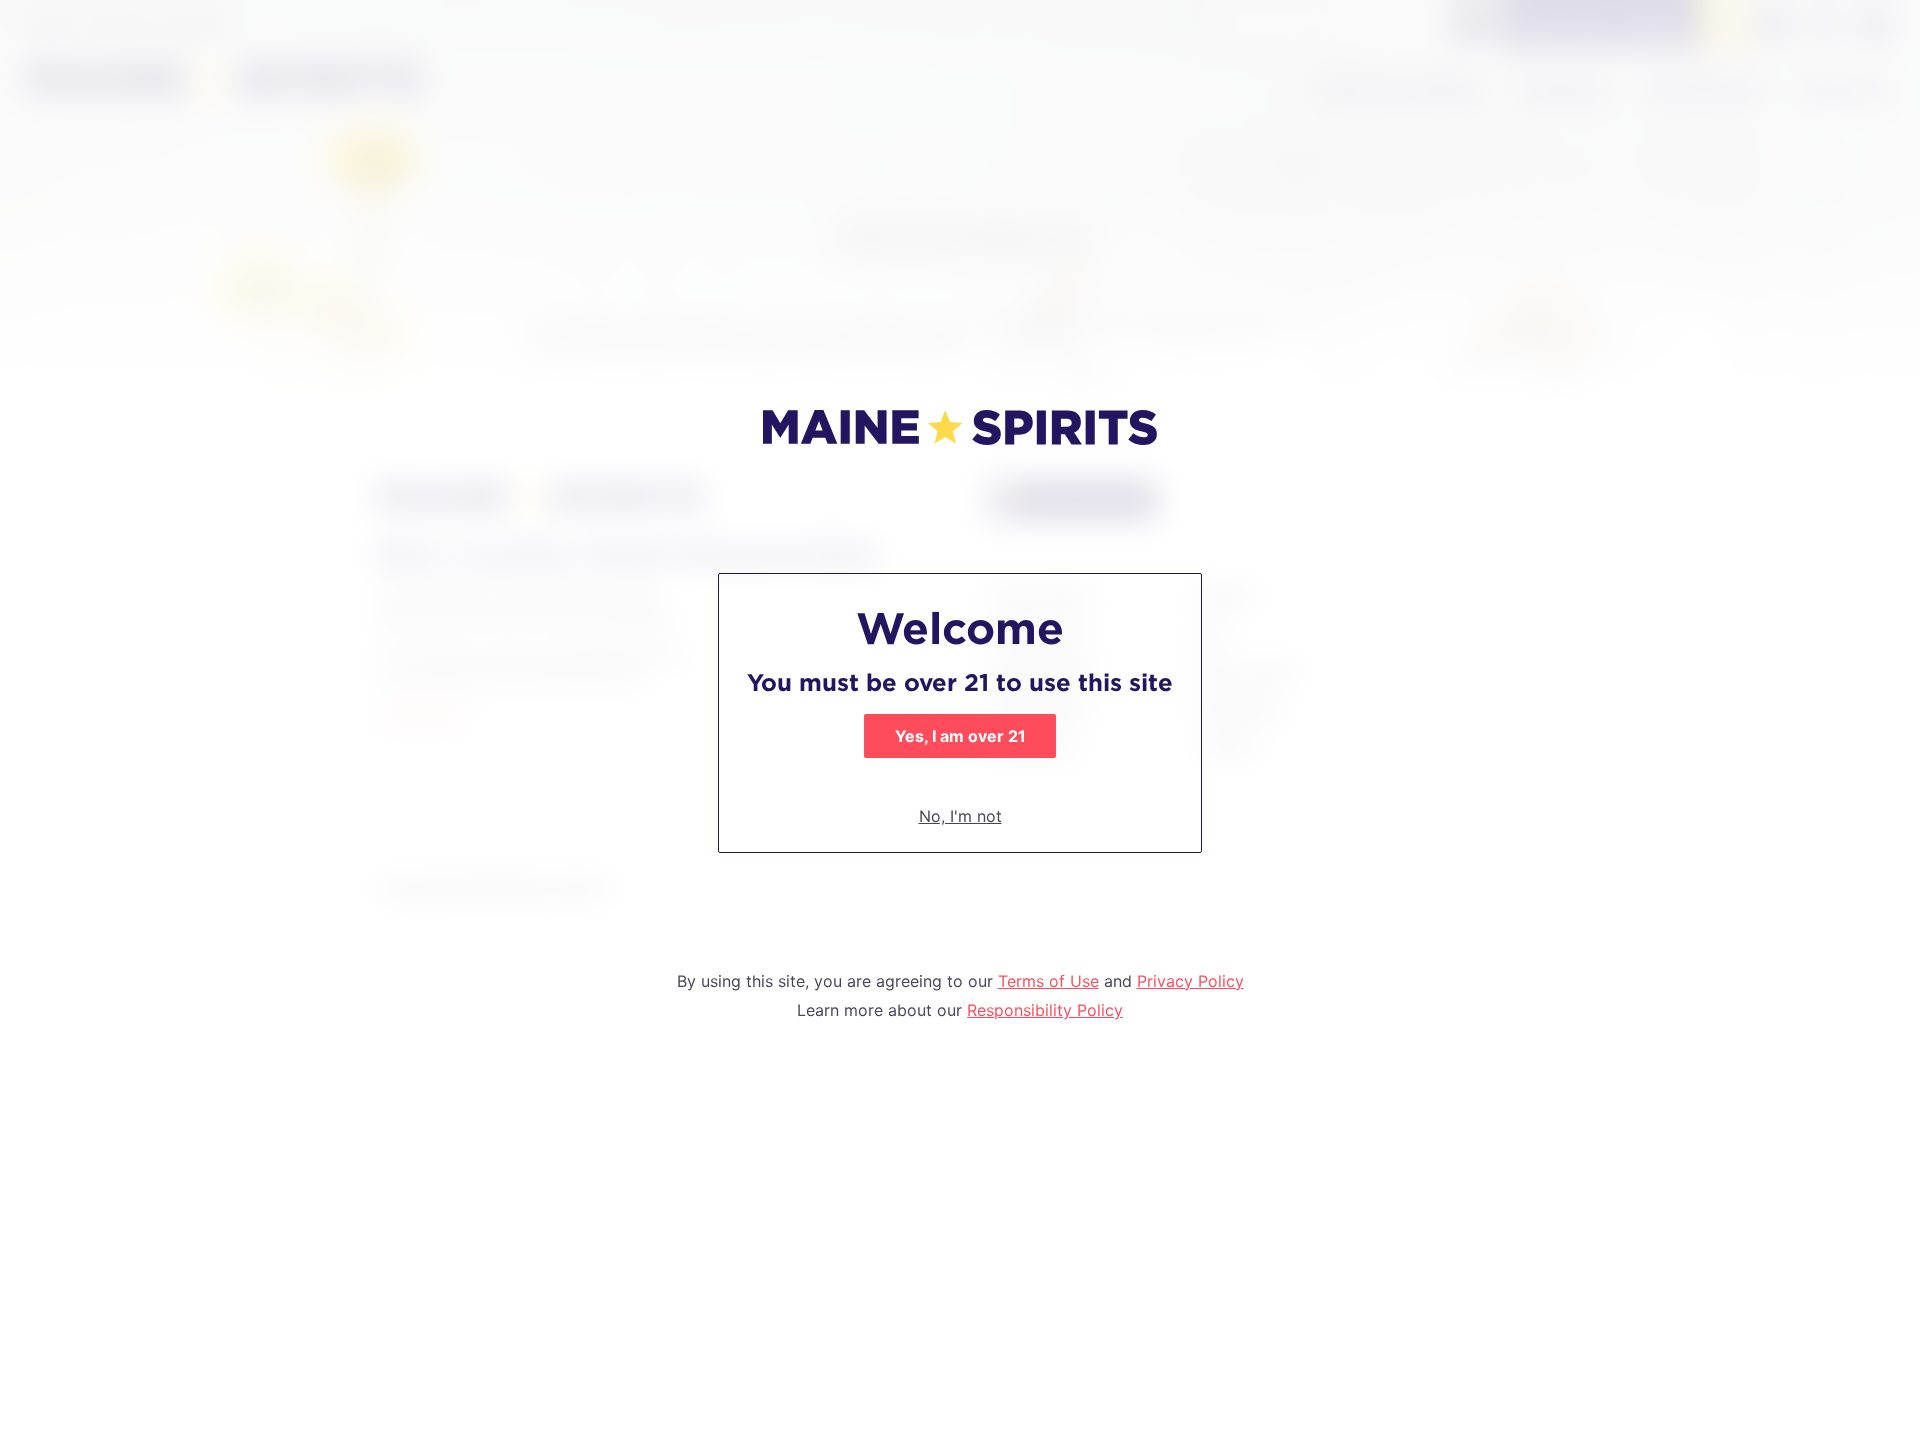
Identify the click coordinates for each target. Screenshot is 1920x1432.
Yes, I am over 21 (960, 736)
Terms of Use (1048, 981)
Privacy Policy (1190, 981)
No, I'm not (960, 816)
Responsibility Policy (1045, 1010)
